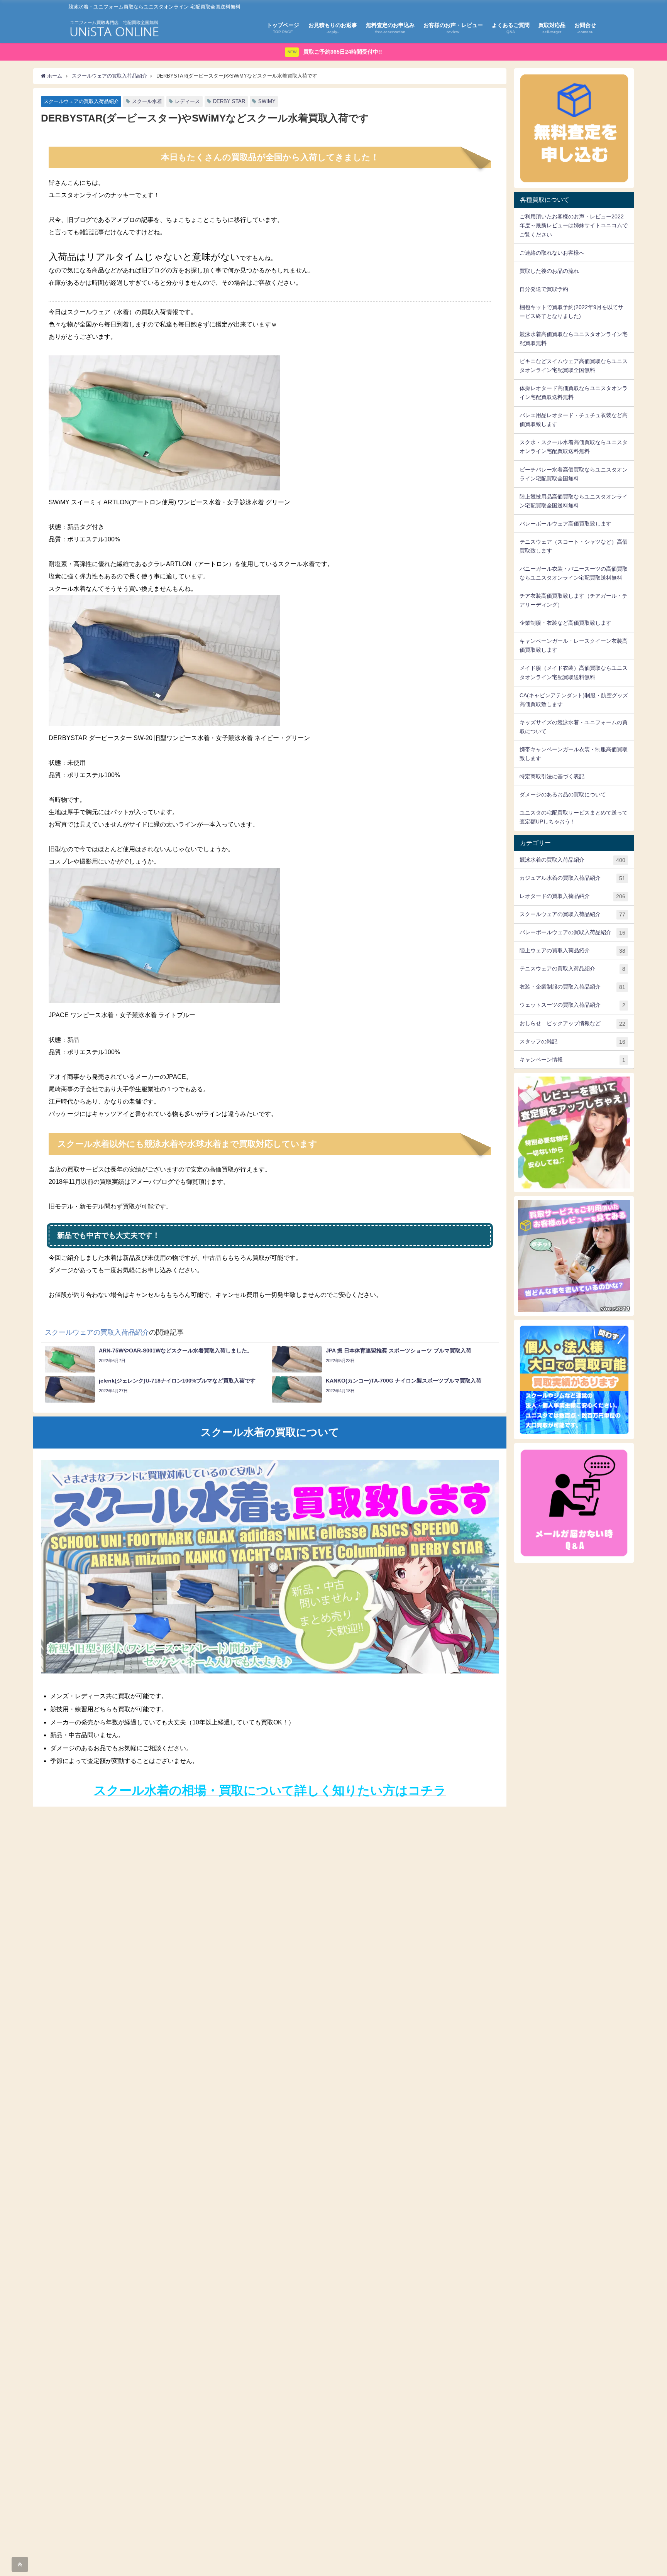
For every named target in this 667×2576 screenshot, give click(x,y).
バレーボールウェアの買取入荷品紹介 (572, 932)
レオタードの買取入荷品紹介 (572, 896)
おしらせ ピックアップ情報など (572, 1023)
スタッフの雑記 (572, 1042)
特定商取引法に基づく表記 (552, 776)
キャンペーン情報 (572, 1060)
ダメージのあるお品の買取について (563, 794)
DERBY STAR (229, 101)
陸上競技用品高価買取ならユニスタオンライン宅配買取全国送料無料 (574, 501)
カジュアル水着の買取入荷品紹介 (572, 878)
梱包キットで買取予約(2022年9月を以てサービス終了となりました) (571, 312)
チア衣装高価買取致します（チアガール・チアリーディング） (574, 600)
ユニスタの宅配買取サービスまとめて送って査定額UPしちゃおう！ (574, 817)
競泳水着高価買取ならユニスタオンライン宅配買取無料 (574, 339)
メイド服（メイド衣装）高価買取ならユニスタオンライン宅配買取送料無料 (574, 672)
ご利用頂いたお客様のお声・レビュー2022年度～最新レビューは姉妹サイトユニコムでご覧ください (574, 225)
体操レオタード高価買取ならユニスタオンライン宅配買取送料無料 (574, 393)
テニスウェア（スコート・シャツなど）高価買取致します (574, 546)
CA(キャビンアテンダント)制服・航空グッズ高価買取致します (574, 700)
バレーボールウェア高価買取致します (565, 524)
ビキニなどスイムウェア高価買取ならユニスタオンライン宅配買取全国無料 (574, 366)
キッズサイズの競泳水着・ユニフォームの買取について (574, 727)
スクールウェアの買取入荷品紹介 (81, 101)
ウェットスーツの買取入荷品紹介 (572, 1005)
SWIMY (267, 101)
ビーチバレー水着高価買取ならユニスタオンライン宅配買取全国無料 (574, 474)
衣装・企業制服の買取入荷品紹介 (572, 987)
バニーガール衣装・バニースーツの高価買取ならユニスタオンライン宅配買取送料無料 (574, 573)
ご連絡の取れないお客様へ (552, 253)
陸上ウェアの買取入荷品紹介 (572, 951)
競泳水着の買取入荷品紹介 (572, 860)
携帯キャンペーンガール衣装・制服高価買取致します (574, 754)
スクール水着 (147, 101)
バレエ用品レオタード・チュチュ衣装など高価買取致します (574, 420)
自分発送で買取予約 (544, 289)
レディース (187, 101)
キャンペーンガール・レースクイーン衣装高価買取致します (574, 645)
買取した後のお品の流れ (549, 271)
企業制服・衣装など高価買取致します (565, 623)
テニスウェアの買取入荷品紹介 (572, 969)
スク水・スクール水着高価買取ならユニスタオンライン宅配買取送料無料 (574, 447)
